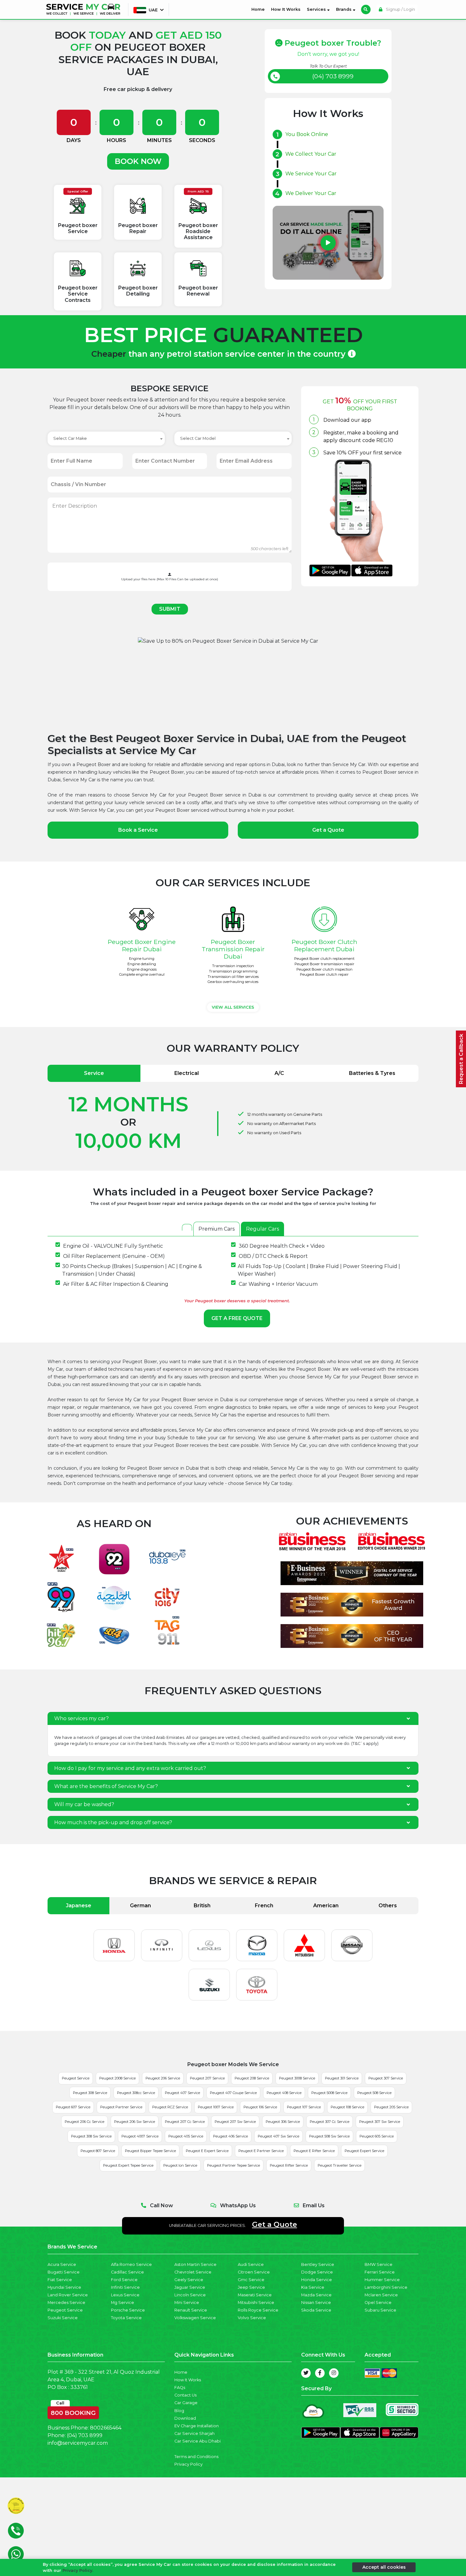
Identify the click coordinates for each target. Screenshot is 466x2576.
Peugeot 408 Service (284, 2093)
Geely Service (189, 2280)
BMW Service (379, 2264)
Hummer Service (382, 2280)
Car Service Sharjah (194, 2433)
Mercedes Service (66, 2303)
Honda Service (317, 2280)
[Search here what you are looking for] (366, 10)
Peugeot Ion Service (180, 2165)
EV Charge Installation (197, 2426)
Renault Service (191, 2310)
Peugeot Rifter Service (289, 2165)
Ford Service (124, 2280)
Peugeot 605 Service (377, 2136)
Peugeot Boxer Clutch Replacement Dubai (324, 945)
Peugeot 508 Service (374, 2093)
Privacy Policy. (78, 2570)
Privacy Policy (188, 2464)
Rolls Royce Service (258, 2310)
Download (185, 2418)
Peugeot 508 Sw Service (329, 2136)
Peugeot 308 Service (90, 2093)
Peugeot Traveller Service (340, 2165)
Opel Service (378, 2303)
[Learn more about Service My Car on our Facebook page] (320, 2373)
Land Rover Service (68, 2295)
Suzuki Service (63, 2318)
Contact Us (185, 2395)
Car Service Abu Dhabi (197, 2441)
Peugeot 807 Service (98, 2151)
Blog (179, 2411)
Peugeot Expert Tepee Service (128, 2165)
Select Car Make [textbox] (70, 438)
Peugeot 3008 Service (297, 2078)
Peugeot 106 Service (260, 2107)
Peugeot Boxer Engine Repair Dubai (142, 945)
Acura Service (62, 2264)
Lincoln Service (190, 2295)
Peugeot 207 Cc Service (185, 2122)
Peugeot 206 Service (163, 2078)
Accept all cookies (384, 2567)
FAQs (180, 2387)
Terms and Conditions (196, 2457)
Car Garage (186, 2403)
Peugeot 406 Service (230, 2136)
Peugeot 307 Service (386, 2078)
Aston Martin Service (195, 2264)
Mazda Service (316, 2295)
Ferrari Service (380, 2272)
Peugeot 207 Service (207, 2078)
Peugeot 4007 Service (140, 2136)
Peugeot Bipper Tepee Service (150, 2151)
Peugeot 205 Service (391, 2107)
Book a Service (138, 830)
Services (317, 9)
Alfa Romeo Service (131, 2264)
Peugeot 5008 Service (329, 2093)
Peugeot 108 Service (347, 2107)
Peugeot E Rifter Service (314, 2151)
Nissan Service (316, 2303)
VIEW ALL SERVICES (233, 1007)
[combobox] (106, 439)
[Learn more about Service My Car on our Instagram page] (334, 2373)
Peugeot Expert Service (364, 2151)
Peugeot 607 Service (73, 2107)
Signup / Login (400, 9)
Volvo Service (252, 2318)
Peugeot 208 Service (252, 2078)
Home (259, 9)
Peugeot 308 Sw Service (91, 2136)
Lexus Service (125, 2295)
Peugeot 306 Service (283, 2122)
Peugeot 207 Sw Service (235, 2122)
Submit (170, 609)
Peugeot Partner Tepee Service (233, 2165)
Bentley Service (318, 2264)
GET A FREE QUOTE (237, 1318)
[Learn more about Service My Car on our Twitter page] (306, 2373)
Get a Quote (328, 830)
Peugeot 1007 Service (216, 2107)
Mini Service (187, 2303)
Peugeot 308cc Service (136, 2093)
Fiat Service (60, 2280)
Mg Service (123, 2303)
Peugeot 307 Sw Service (380, 2122)
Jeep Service (251, 2287)
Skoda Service (316, 2310)
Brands (344, 9)
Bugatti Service (64, 2272)
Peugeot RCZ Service (170, 2107)
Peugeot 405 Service (186, 2136)
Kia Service (313, 2287)
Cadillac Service (127, 2272)
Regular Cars (262, 1229)
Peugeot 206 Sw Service (135, 2122)
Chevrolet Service (193, 2272)
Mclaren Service (381, 2295)
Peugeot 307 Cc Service (330, 2122)
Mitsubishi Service (256, 2303)
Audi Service (251, 2264)
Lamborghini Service (386, 2287)
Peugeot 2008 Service (117, 2078)
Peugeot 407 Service (182, 2093)
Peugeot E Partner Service (261, 2151)
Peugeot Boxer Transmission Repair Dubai (233, 949)
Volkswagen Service (195, 2318)
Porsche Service (128, 2310)
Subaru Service (380, 2310)
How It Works (286, 9)
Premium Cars (217, 1229)
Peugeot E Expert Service (207, 2151)
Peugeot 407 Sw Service (278, 2136)
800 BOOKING (73, 2411)
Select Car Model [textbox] (198, 438)
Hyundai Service (64, 2287)
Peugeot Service (76, 2078)
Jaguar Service (190, 2287)
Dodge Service (317, 2272)
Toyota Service (126, 2318)
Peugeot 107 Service (304, 2107)
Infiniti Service (125, 2287)
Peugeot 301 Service (342, 2078)
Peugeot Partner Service (121, 2107)
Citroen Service (254, 2272)
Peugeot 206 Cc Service (84, 2122)
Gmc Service (251, 2280)
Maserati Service (255, 2295)
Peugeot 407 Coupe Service (233, 2093)
